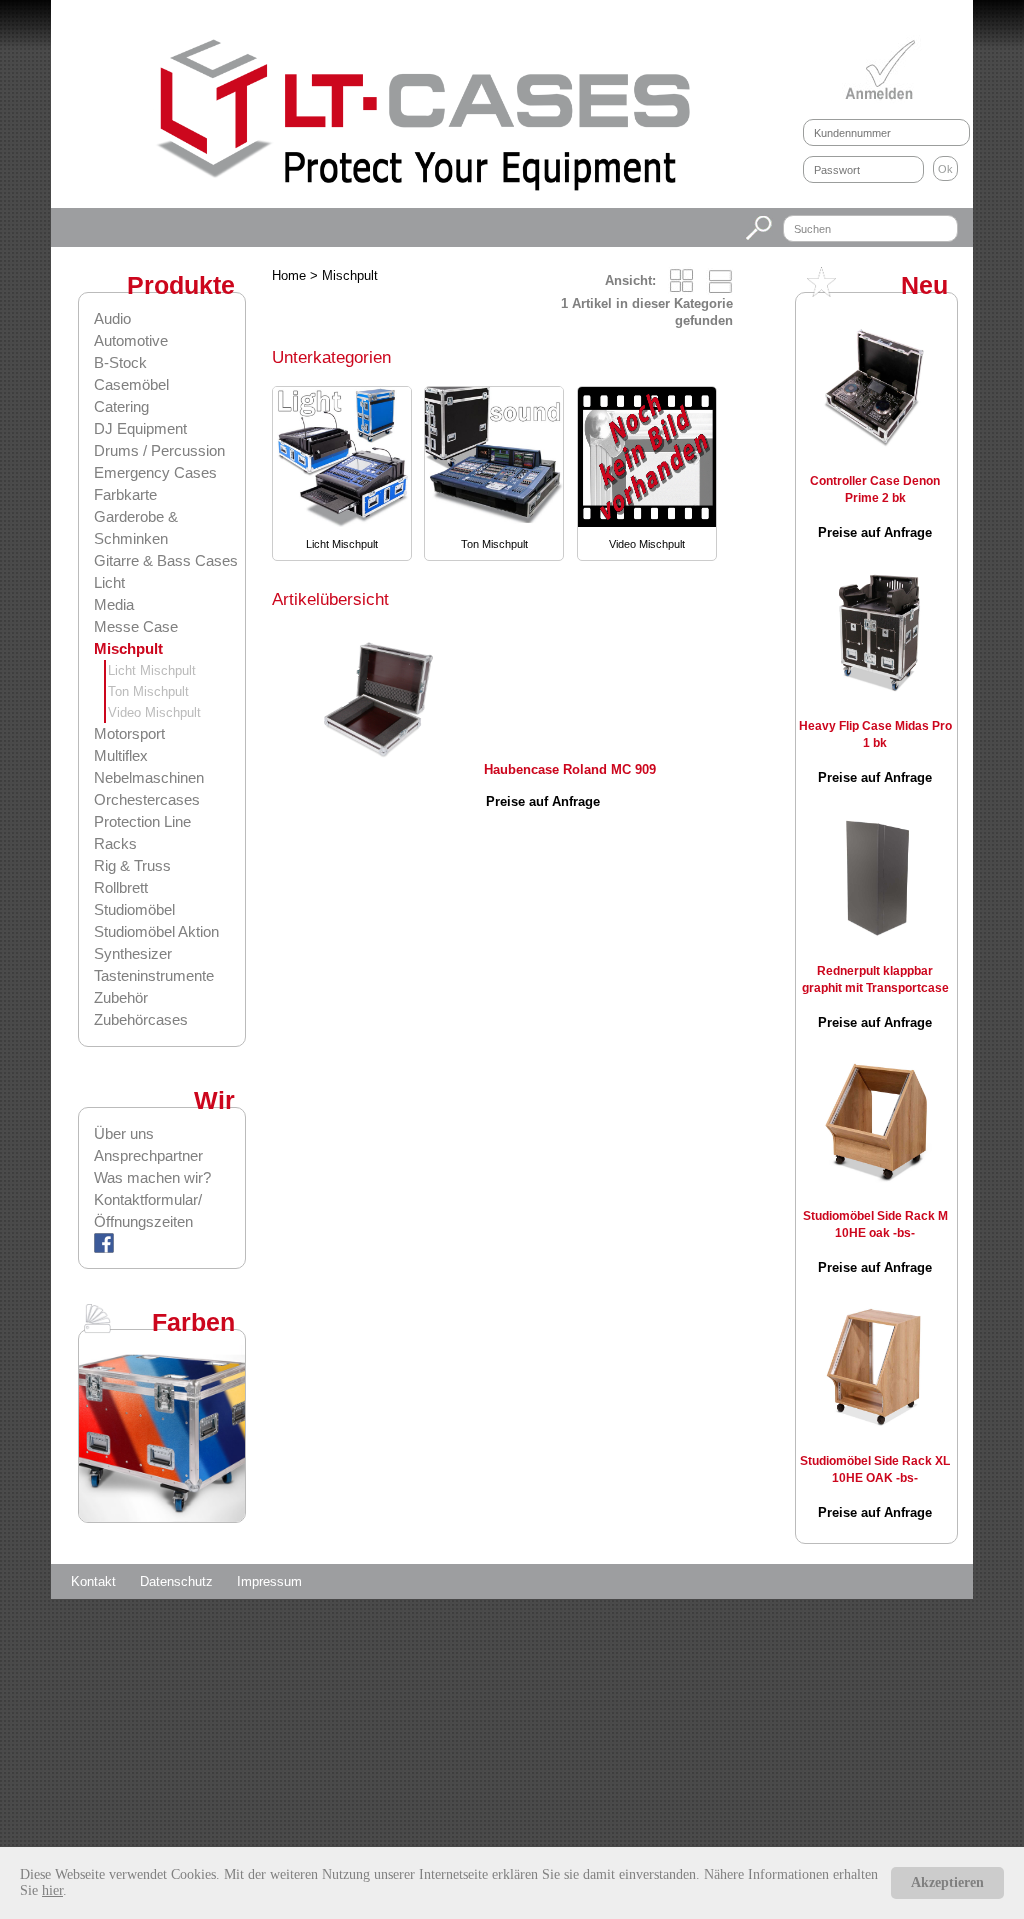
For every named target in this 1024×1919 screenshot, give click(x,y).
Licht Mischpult (152, 670)
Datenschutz (178, 1581)
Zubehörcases (141, 1019)
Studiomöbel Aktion (156, 931)
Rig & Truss (132, 865)
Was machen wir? (152, 1177)
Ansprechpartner (148, 1155)
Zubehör (121, 997)
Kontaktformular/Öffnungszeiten (148, 1210)
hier (52, 1890)
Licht (109, 582)
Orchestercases (147, 799)
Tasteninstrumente (154, 975)
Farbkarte (125, 494)
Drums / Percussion (159, 450)
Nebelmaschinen (149, 777)
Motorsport (129, 733)
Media (114, 604)
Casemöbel (131, 384)
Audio (112, 318)
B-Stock (120, 362)
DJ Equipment (140, 428)
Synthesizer (133, 953)
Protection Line (142, 821)
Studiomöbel (134, 909)
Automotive (131, 340)
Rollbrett (121, 887)
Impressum (269, 1581)
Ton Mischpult (148, 691)
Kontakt (95, 1581)
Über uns (124, 1133)
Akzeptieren (947, 1882)
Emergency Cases (155, 472)
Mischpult (128, 648)
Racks (115, 843)
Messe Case (136, 626)
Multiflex (121, 755)
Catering (121, 406)
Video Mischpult (154, 712)
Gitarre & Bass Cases (166, 560)
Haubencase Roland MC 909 (570, 769)
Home (289, 275)
